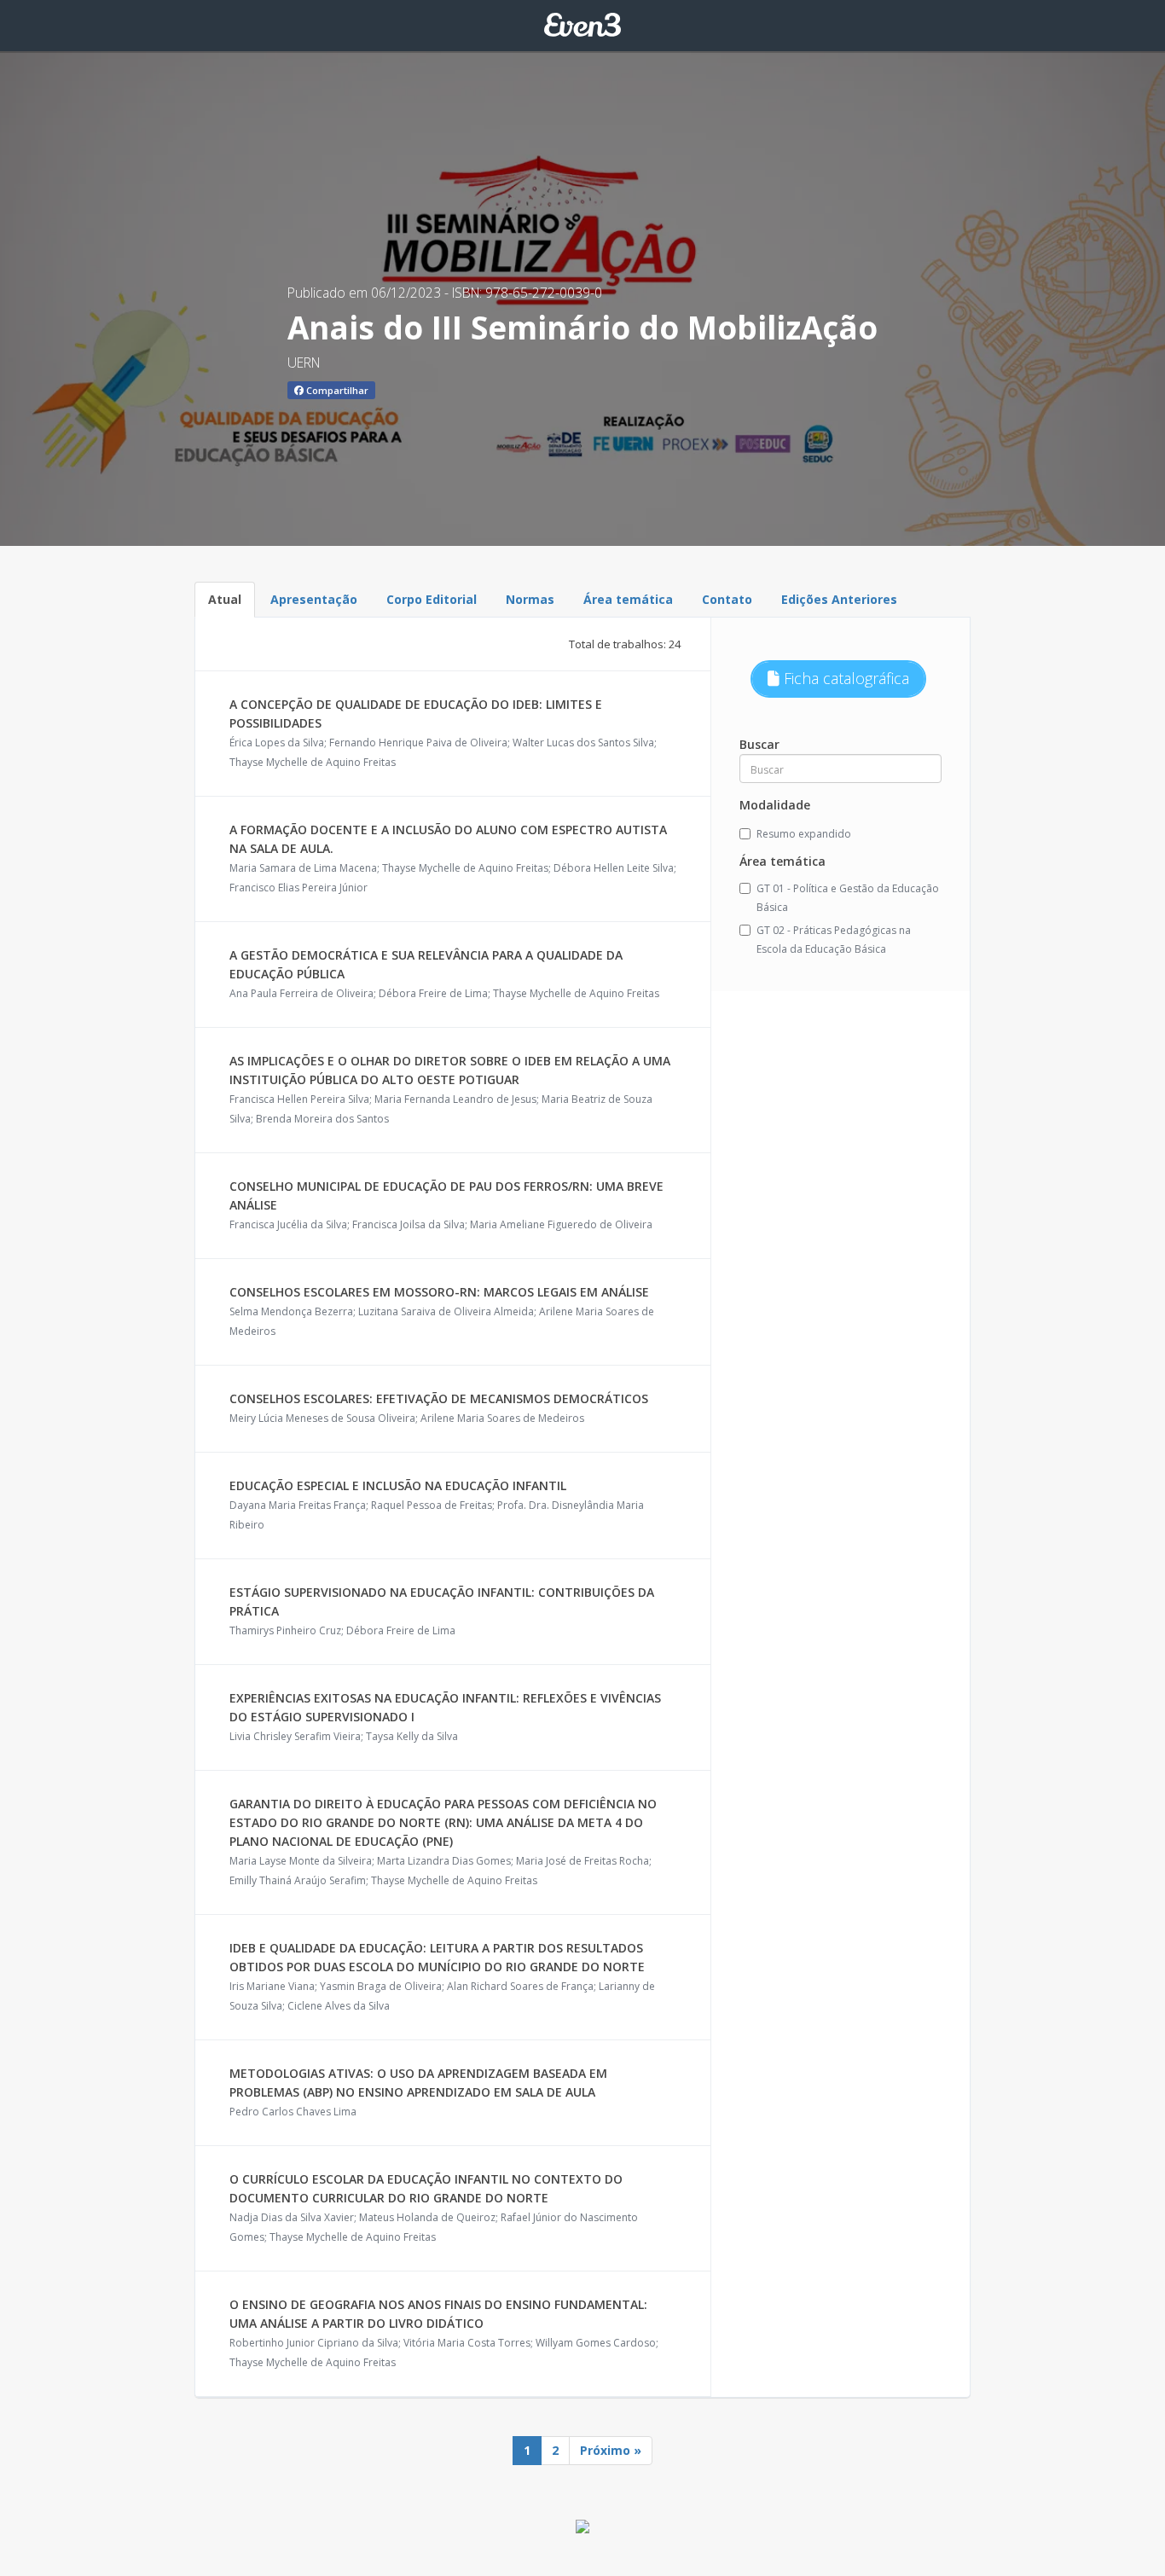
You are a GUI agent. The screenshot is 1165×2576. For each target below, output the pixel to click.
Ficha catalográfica (844, 678)
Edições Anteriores (839, 599)
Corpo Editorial (432, 599)
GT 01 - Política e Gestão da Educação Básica (848, 898)
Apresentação (314, 599)
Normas (530, 599)
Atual (225, 599)
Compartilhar (336, 390)
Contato (727, 599)
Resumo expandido (804, 834)
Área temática (628, 599)
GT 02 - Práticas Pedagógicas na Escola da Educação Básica (834, 940)
